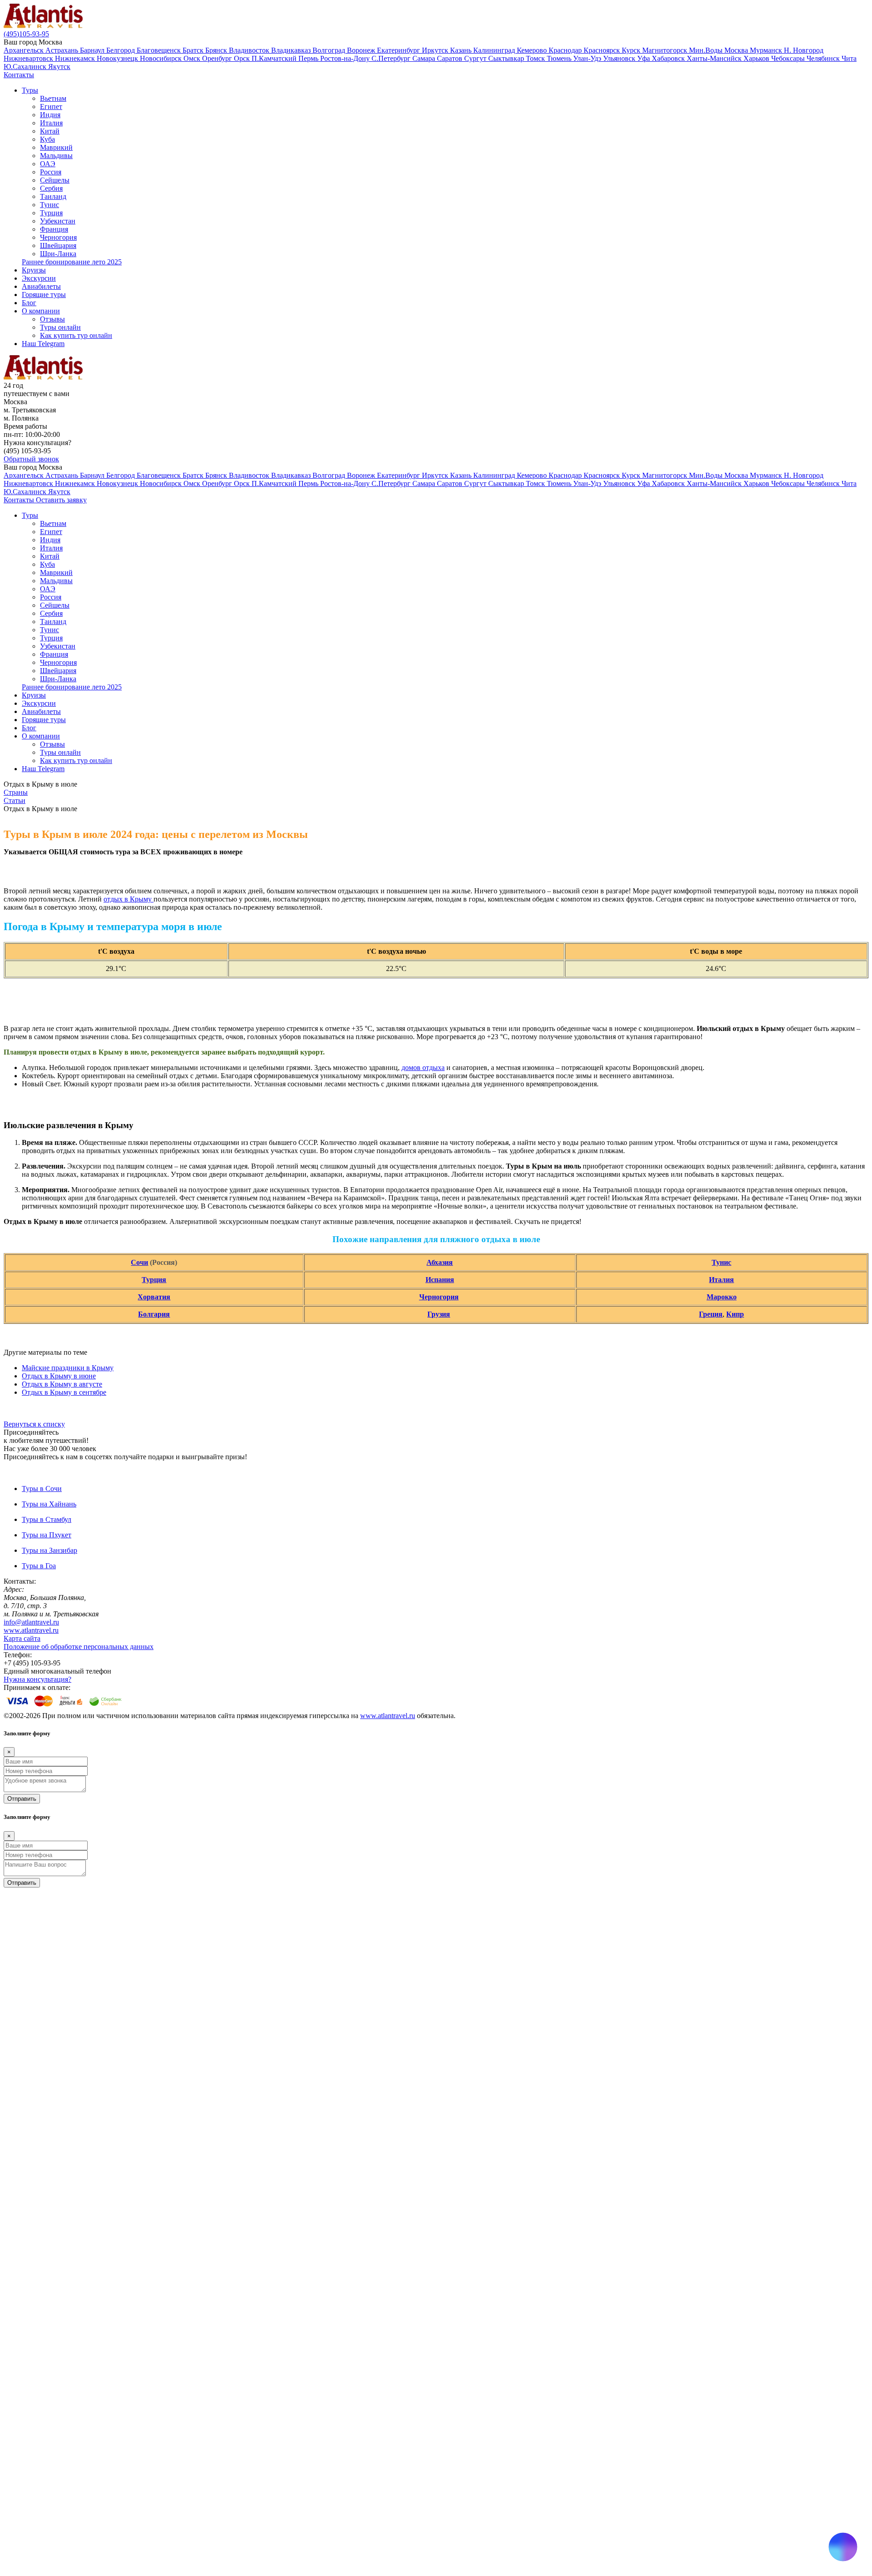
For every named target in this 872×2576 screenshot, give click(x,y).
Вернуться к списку (34, 1424)
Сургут (476, 58)
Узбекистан (58, 221)
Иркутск (436, 50)
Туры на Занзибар (50, 1550)
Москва (737, 50)
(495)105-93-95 (26, 34)
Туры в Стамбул (47, 1519)
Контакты (19, 75)
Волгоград (330, 50)
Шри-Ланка (58, 254)
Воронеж (362, 50)
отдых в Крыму (129, 899)
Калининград (495, 50)
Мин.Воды (707, 50)
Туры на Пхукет (47, 1535)
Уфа (644, 58)
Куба (47, 139)
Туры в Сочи (42, 1489)
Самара (425, 58)
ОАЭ (48, 164)
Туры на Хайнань (49, 1504)
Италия (51, 123)
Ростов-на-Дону (346, 58)
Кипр (735, 1314)
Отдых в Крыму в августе (62, 1384)
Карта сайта (22, 1638)
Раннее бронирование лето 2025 (72, 262)
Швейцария (58, 245)
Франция (54, 229)
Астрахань (63, 50)
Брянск (217, 50)
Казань (462, 50)
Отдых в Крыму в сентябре (64, 1392)
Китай (50, 131)
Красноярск (603, 50)
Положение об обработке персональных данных (79, 1647)
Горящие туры (44, 295)
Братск (194, 50)
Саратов (451, 58)
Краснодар (566, 50)
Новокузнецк (118, 58)
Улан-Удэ (588, 58)
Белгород (121, 50)
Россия (51, 172)
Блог (29, 303)
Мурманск (767, 50)
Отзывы (52, 319)
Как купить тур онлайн (76, 335)
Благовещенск (160, 50)
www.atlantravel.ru (31, 1630)
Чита (849, 58)
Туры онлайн (60, 327)
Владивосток (250, 50)
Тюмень (560, 58)
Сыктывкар (507, 58)
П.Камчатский (275, 58)
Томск (536, 58)
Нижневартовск (29, 58)
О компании (41, 311)
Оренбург (218, 58)
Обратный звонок (31, 459)
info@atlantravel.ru (31, 1622)
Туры (30, 90)
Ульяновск (620, 58)
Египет (51, 107)
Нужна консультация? (37, 1679)
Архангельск (25, 50)
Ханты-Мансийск (715, 58)
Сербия (51, 188)
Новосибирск (162, 58)
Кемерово (533, 50)
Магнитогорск (666, 50)
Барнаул (93, 50)
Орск (243, 58)
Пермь (309, 58)
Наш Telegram (43, 344)
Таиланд (53, 196)
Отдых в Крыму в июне (59, 1376)
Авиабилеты (41, 286)
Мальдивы (56, 156)
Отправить (22, 1799)
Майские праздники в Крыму (68, 1368)
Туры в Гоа (39, 1566)
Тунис (50, 205)
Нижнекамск (76, 58)
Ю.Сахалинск (26, 67)
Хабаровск (669, 58)
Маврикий (56, 147)
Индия (50, 115)
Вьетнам (53, 98)
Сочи (139, 1262)
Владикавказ (292, 50)
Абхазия (440, 1262)
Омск (193, 58)
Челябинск (824, 58)
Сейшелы (55, 180)
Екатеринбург (399, 50)
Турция (51, 213)
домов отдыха (423, 1068)
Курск (632, 50)
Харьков (757, 58)
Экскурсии (39, 278)
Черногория (58, 237)
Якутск (59, 67)
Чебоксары (789, 58)
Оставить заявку (61, 500)
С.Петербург (392, 58)
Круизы (34, 270)
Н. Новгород (804, 50)
